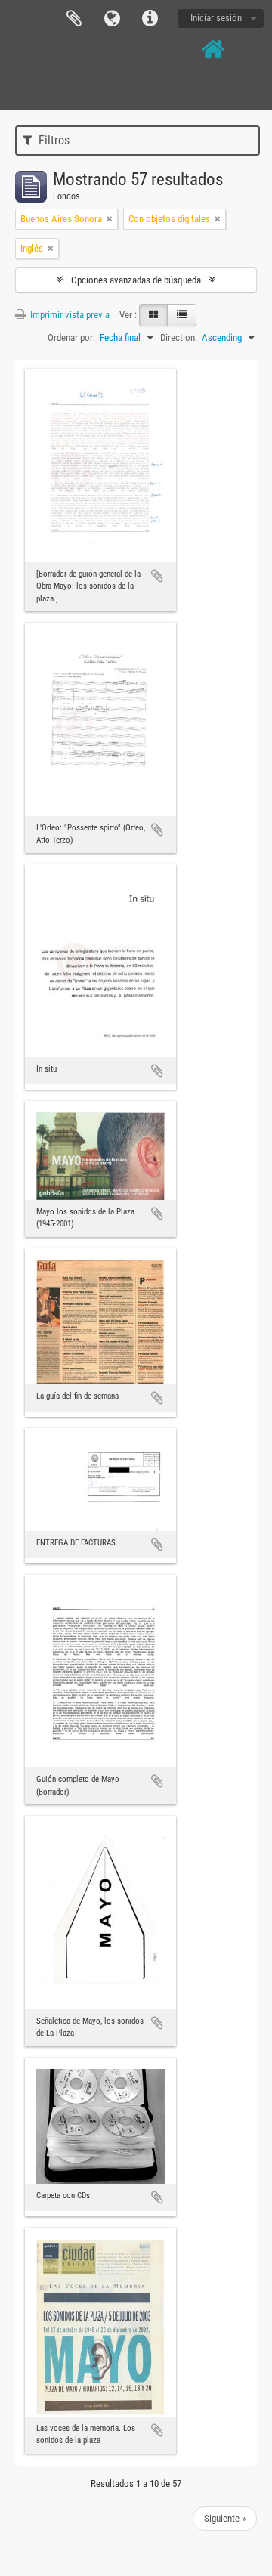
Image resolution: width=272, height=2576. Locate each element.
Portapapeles (74, 19)
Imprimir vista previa (69, 315)
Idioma (112, 19)
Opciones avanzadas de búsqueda (136, 280)
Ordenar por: (71, 337)
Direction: (179, 337)
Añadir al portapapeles (157, 576)
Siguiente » (225, 2518)
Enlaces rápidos (150, 19)
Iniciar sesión (216, 18)
